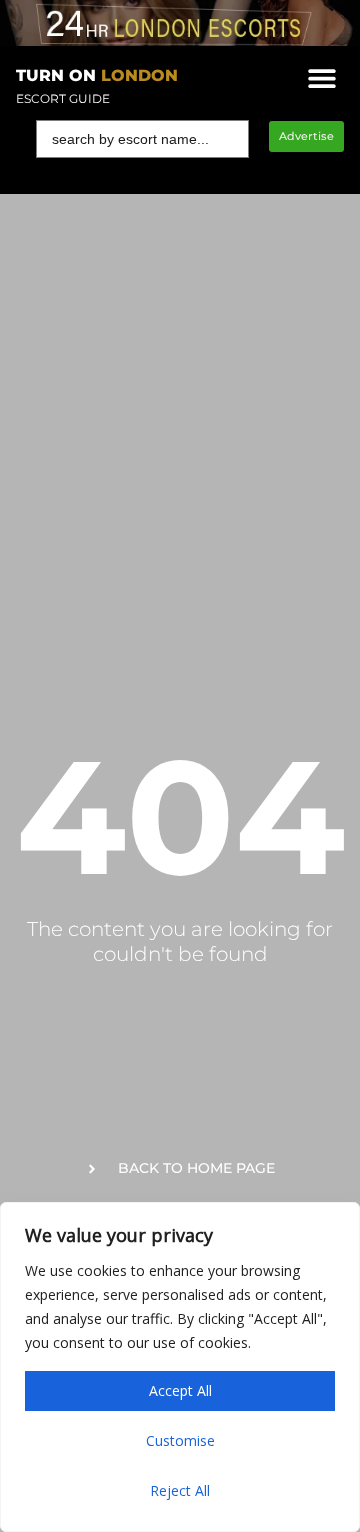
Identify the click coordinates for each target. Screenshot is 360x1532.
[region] (180, 1367)
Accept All (180, 1390)
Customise (180, 1440)
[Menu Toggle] (322, 78)
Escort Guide (63, 98)
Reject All (180, 1490)
